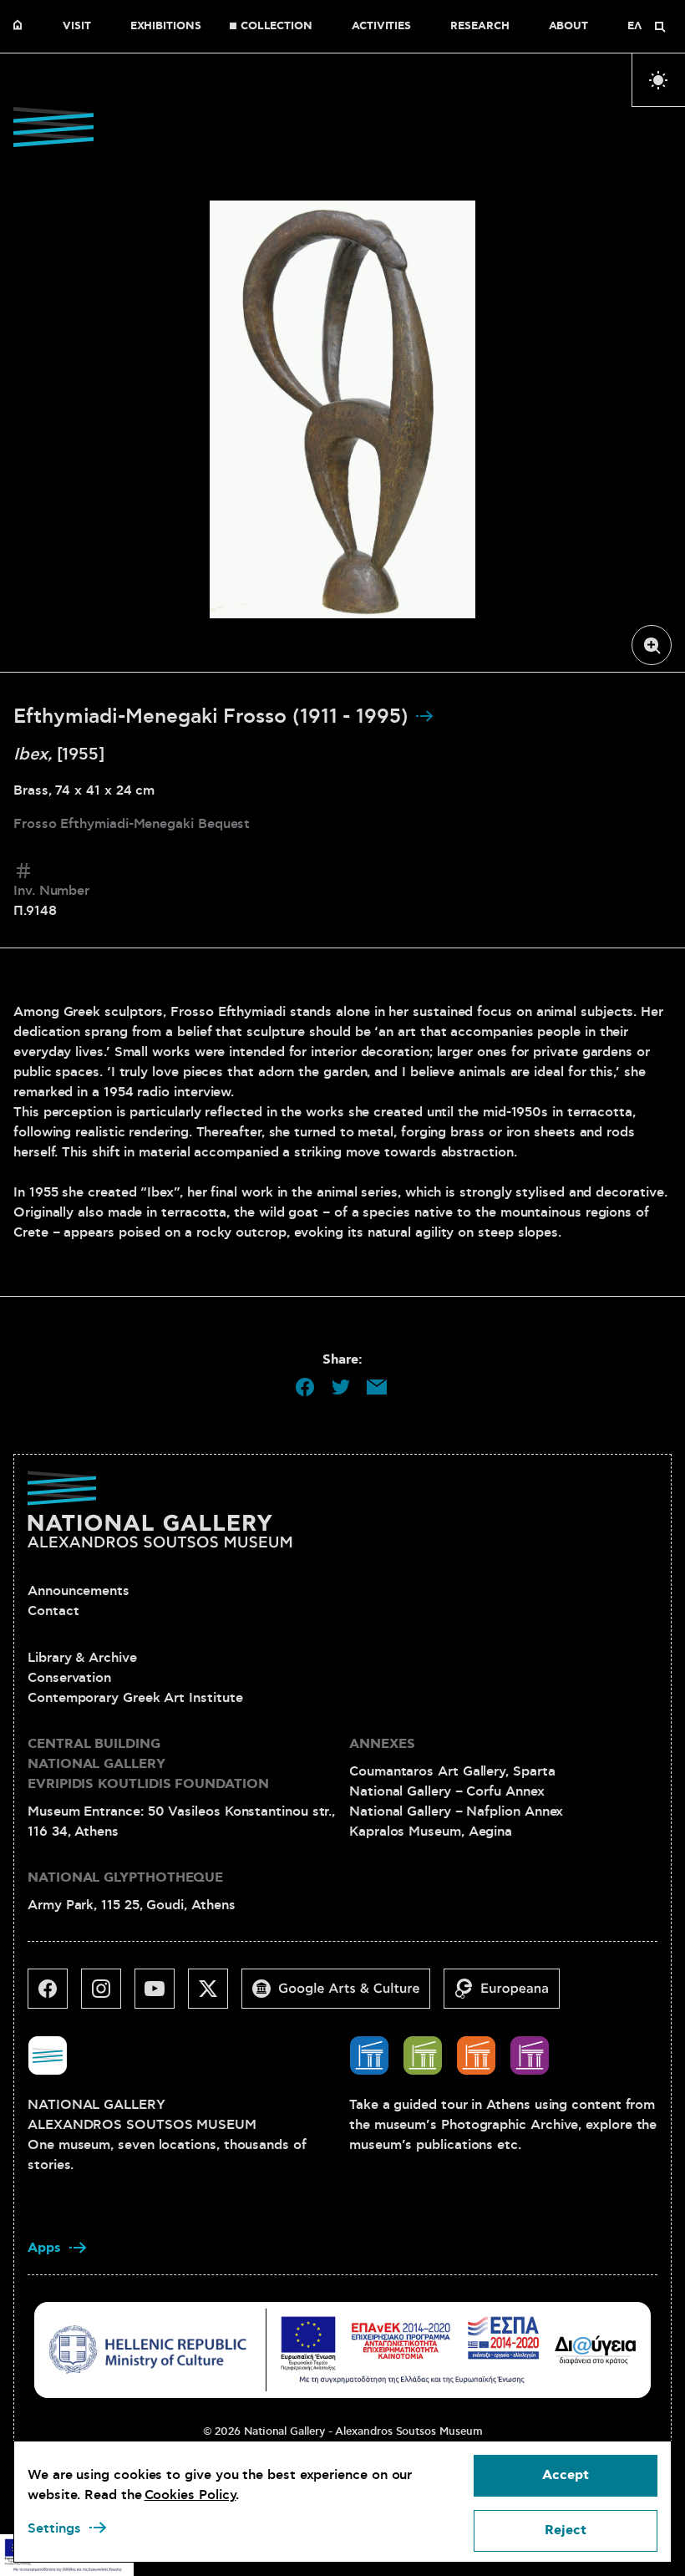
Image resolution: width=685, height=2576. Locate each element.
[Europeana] (508, 1995)
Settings (54, 2528)
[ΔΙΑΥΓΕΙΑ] (596, 2350)
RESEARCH (479, 27)
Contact (53, 1611)
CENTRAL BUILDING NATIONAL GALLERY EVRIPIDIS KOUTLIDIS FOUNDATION (148, 1764)
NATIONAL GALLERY (22, 27)
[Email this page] (377, 1387)
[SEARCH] (660, 27)
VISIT (77, 27)
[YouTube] (161, 1995)
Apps (44, 2248)
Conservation (69, 1678)
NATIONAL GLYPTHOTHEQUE (125, 1878)
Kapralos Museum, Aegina (431, 1832)
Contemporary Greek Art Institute (135, 1698)
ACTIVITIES (381, 27)
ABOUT (569, 27)
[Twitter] (215, 1995)
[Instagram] (108, 1995)
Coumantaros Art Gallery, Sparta (452, 1771)
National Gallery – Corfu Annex (447, 1791)
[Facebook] (54, 1995)
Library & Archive (82, 1658)
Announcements (79, 1591)
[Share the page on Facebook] (305, 1387)
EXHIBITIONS (166, 27)
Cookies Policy (190, 2495)
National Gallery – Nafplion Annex (456, 1811)
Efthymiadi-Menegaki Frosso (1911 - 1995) (214, 717)
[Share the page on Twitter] (341, 1387)
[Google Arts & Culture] (342, 1995)
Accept (566, 2475)
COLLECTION (277, 27)
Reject (566, 2530)
